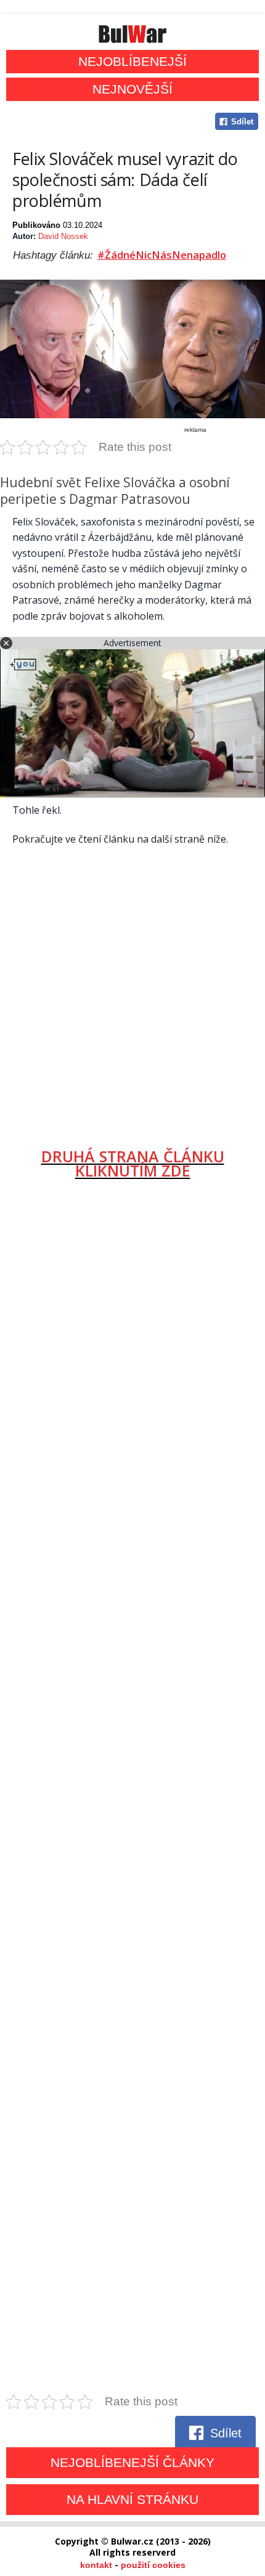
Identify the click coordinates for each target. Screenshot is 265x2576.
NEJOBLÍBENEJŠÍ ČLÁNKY (132, 2462)
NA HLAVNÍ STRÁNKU (132, 2499)
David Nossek (63, 236)
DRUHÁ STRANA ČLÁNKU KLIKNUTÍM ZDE (133, 1163)
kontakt (96, 2565)
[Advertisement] (132, 992)
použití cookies (153, 2565)
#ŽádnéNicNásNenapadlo (162, 255)
